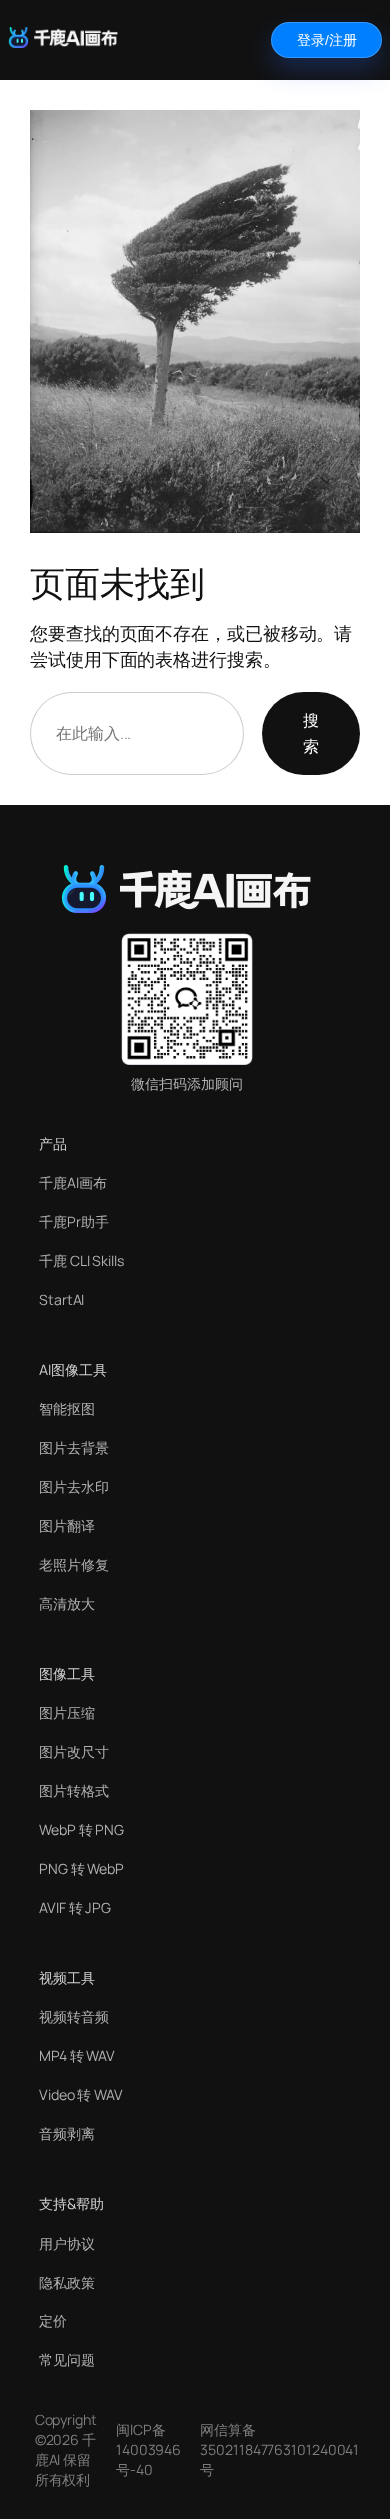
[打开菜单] (150, 40)
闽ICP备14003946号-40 (148, 2449)
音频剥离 (67, 2133)
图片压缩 (67, 1712)
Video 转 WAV (81, 2094)
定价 (53, 2320)
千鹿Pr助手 (73, 1221)
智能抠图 (67, 1408)
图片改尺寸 (74, 1751)
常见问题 (67, 2359)
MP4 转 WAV (77, 2055)
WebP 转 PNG (81, 1829)
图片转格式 (74, 1790)
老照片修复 (74, 1564)
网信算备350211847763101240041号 (279, 2449)
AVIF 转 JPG (75, 1907)
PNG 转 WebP (81, 1868)
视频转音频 (74, 2016)
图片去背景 (74, 1447)
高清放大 (67, 1603)
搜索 (311, 733)
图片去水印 (74, 1486)
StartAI (61, 1299)
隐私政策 (67, 2282)
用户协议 (67, 2243)
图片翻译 (67, 1525)
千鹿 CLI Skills (81, 1260)
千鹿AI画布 (72, 1182)
